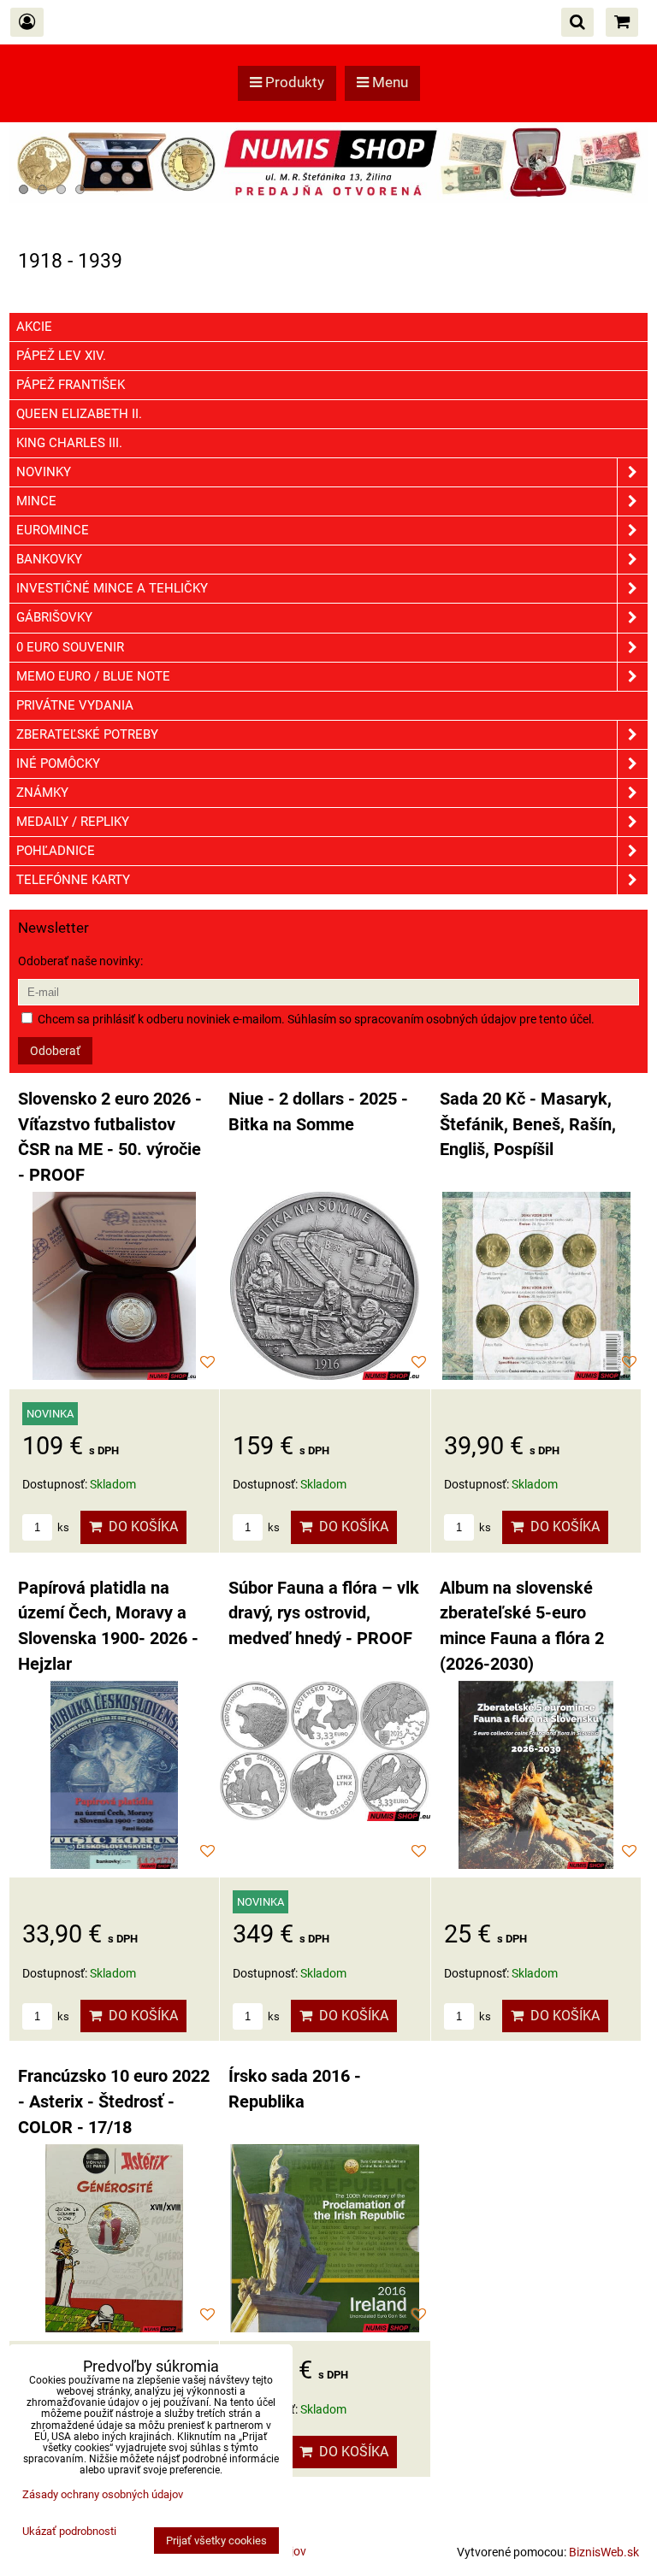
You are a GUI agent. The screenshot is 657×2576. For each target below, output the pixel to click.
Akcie (34, 327)
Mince (36, 501)
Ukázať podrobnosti (69, 2532)
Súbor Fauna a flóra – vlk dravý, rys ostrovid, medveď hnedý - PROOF (324, 1613)
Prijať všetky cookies (216, 2541)
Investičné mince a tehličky (112, 588)
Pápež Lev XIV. (61, 356)
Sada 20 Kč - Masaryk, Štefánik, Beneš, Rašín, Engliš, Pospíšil (528, 1124)
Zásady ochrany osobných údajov (103, 2494)
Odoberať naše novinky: (80, 961)
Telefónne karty (73, 880)
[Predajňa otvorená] (328, 198)
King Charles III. (69, 443)
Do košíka (140, 1527)
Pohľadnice (56, 851)
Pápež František (71, 385)
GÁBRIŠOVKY (54, 617)
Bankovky (49, 559)
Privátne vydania (75, 705)
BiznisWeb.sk (604, 2552)
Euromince (53, 530)
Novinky (44, 472)
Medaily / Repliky (73, 822)
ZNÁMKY (42, 793)
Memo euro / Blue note (93, 676)
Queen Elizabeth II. (79, 414)
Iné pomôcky (58, 763)
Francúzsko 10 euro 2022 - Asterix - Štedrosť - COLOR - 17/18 (114, 2101)
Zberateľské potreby (87, 734)
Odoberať (55, 1051)
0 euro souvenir (70, 647)
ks (62, 1527)
